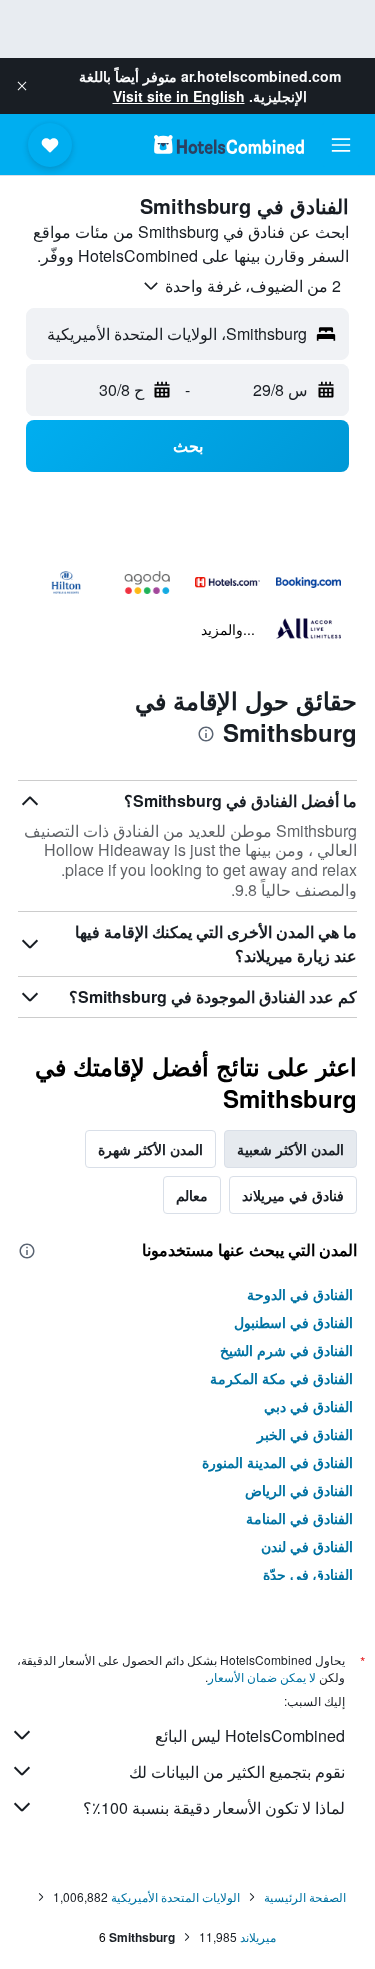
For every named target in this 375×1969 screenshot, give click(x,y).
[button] (22, 86)
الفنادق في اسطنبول (293, 1322)
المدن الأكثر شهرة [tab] (150, 1149)
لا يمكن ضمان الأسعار (262, 1676)
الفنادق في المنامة (299, 1518)
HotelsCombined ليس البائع (250, 1735)
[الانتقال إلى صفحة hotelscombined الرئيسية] (229, 144)
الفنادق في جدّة (308, 1574)
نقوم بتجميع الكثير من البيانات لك (237, 1771)
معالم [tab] (192, 1195)
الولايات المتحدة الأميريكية (175, 1896)
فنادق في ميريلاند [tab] (293, 1195)
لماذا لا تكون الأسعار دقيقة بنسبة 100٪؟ (214, 1807)
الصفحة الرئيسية (305, 1896)
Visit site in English (179, 96)
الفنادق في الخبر (305, 1434)
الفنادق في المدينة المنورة (277, 1462)
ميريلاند (258, 1936)
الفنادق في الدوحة (300, 1294)
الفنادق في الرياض (299, 1490)
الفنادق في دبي (308, 1406)
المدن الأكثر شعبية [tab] (290, 1149)
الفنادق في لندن (307, 1546)
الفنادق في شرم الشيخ (286, 1350)
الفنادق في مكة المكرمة (281, 1378)
